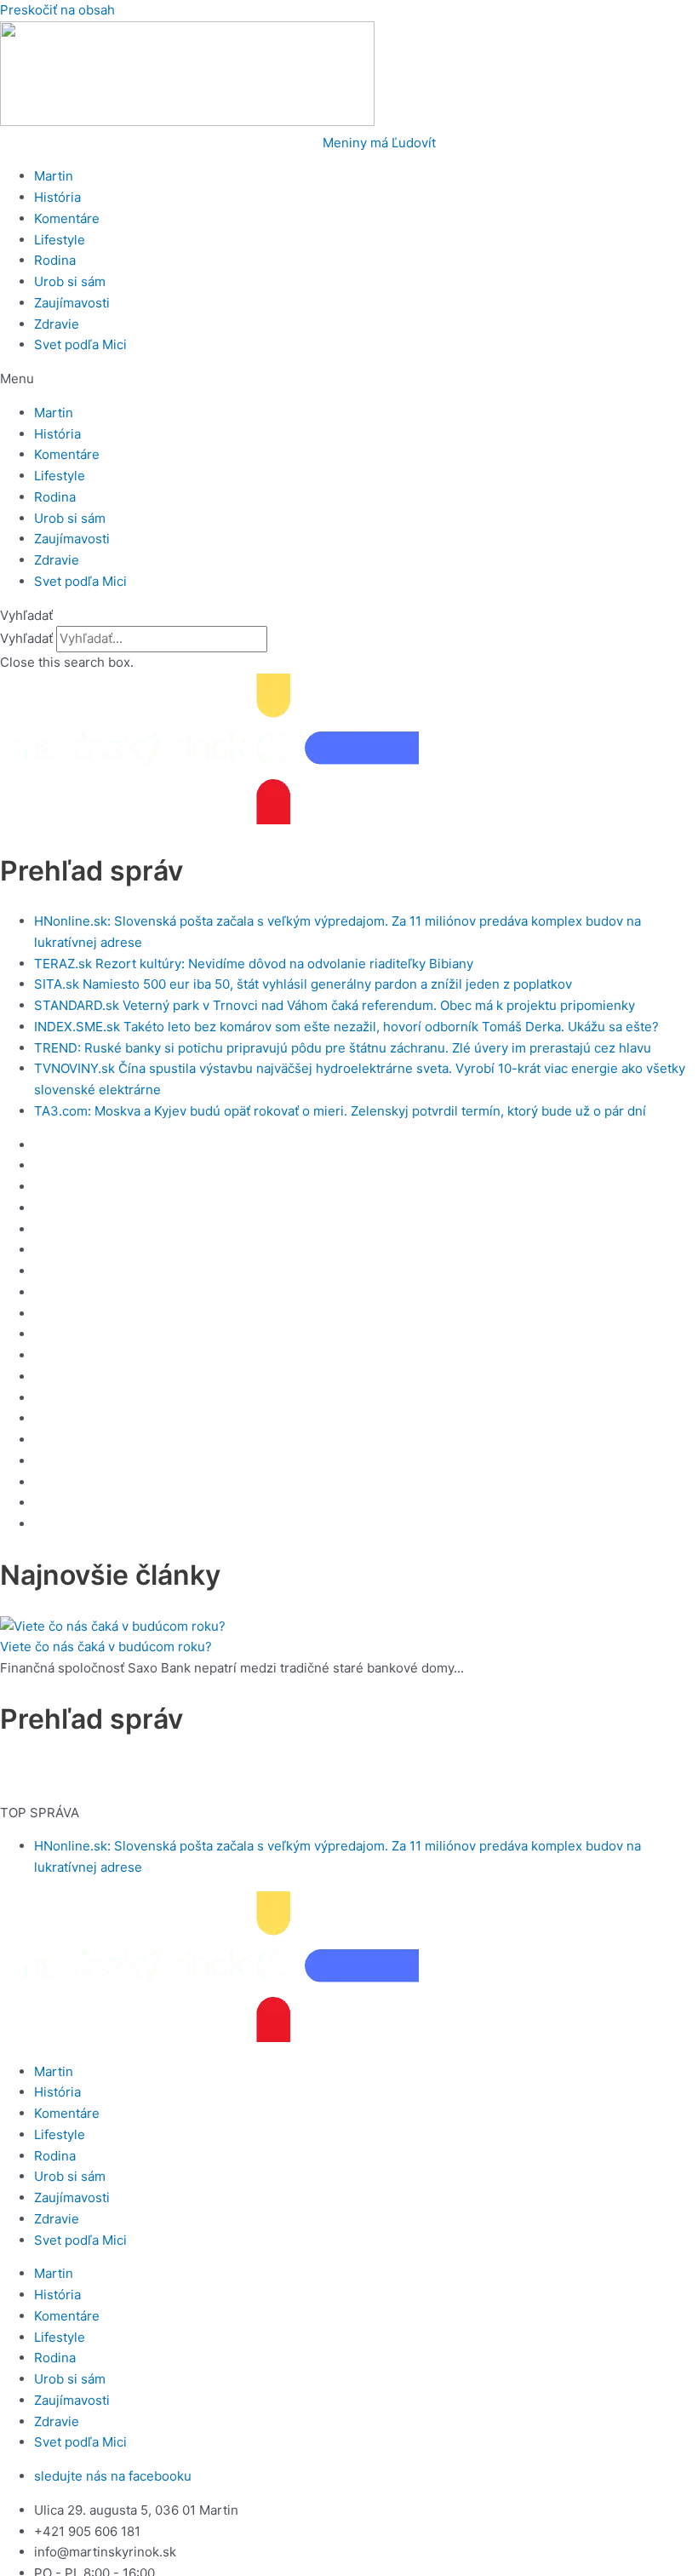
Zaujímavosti (72, 303)
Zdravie (57, 324)
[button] (349, 379)
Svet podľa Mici (80, 344)
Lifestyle (60, 240)
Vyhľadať (26, 638)
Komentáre (67, 218)
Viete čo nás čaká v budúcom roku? (106, 1647)
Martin (54, 176)
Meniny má (379, 143)
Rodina (55, 260)
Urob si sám (70, 281)
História (57, 197)
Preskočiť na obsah (57, 10)
